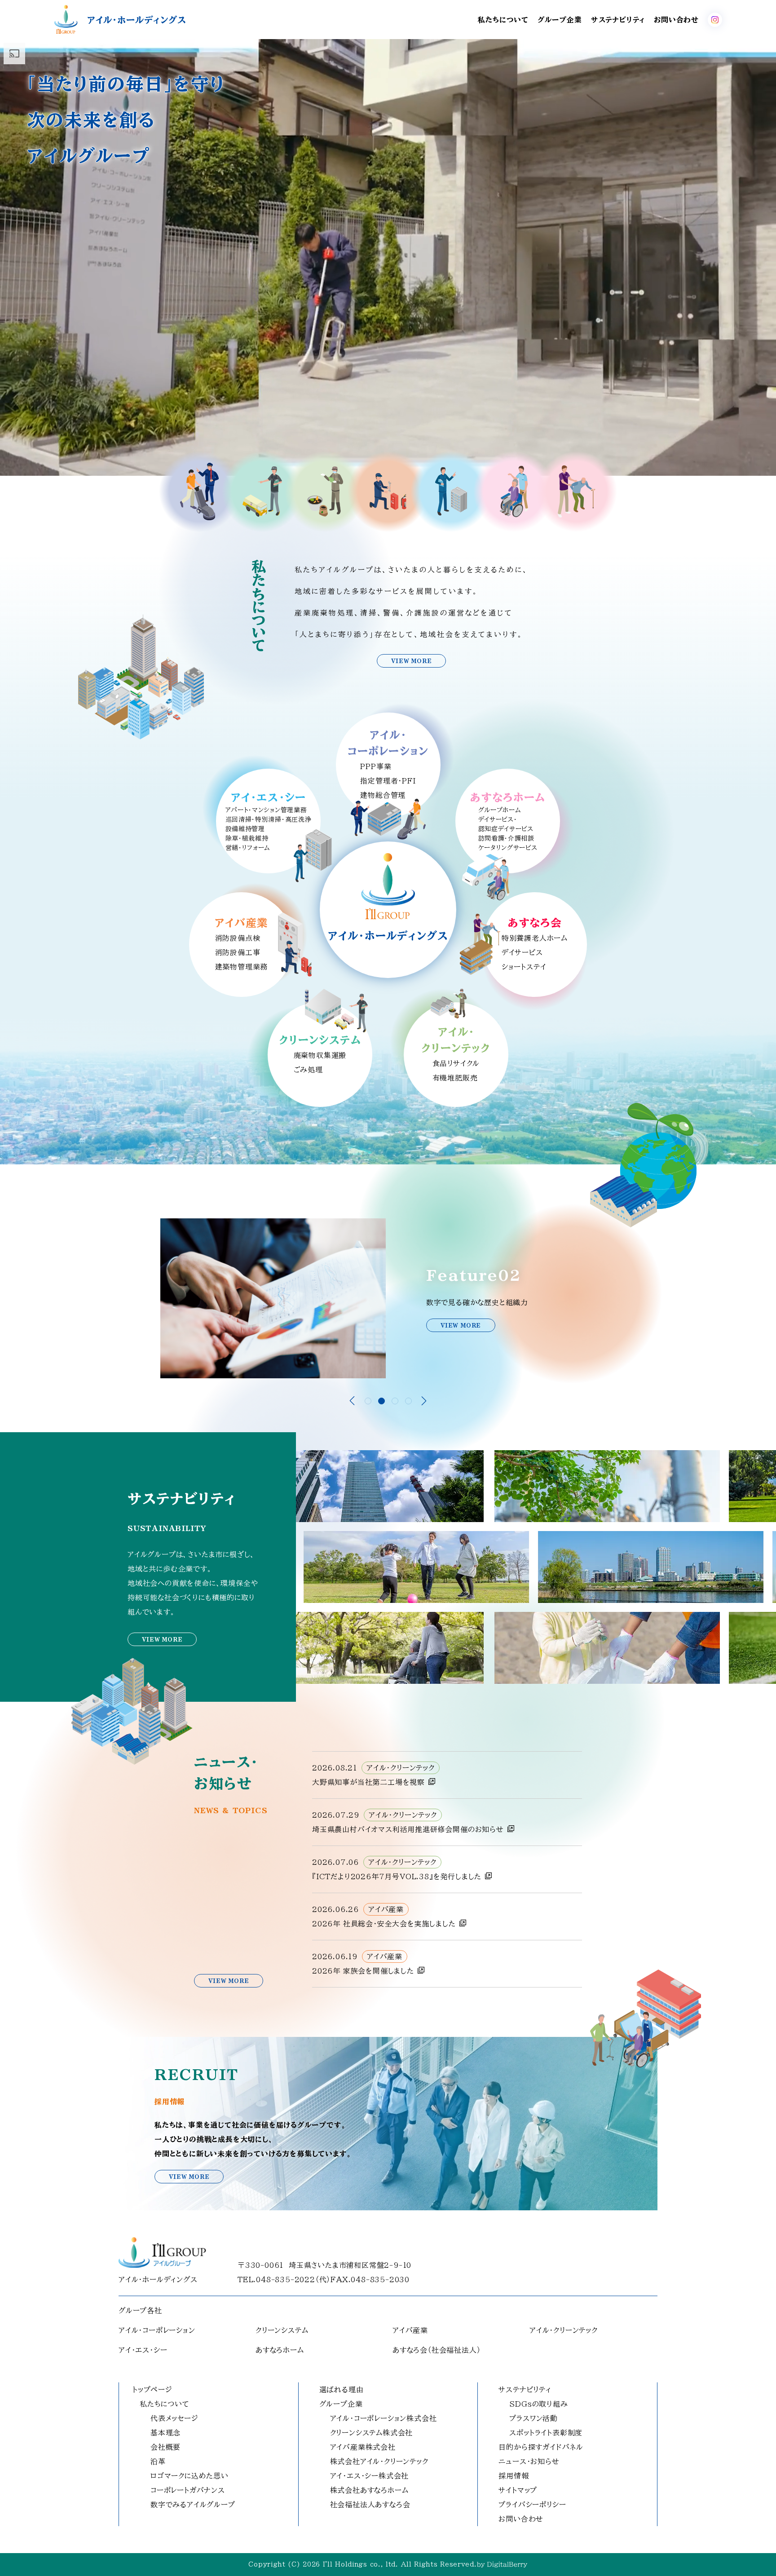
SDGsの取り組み (538, 2404)
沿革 (158, 2461)
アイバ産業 (410, 2330)
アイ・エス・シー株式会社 (370, 2476)
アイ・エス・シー (143, 2350)
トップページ (152, 2390)
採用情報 (514, 2476)
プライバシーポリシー (532, 2505)
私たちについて (503, 20)
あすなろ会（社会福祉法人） (436, 2350)
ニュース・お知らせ (529, 2461)
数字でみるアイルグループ (193, 2505)
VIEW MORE (411, 661)
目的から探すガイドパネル (541, 2447)
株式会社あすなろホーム (369, 2490)
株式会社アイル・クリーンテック (379, 2461)
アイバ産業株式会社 (363, 2447)
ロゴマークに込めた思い (190, 2476)
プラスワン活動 (533, 2418)
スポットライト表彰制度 (546, 2433)
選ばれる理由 (342, 2390)
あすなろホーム (280, 2350)
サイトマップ (518, 2490)
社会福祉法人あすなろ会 (370, 2505)
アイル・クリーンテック (564, 2330)
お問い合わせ (676, 20)
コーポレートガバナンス (188, 2490)
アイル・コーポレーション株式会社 (384, 2418)
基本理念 (165, 2433)
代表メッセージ (174, 2418)
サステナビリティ (618, 20)
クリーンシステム (282, 2330)
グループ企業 (560, 20)
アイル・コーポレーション (157, 2330)
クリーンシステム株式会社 (372, 2433)
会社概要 (165, 2447)
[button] (368, 1401)
